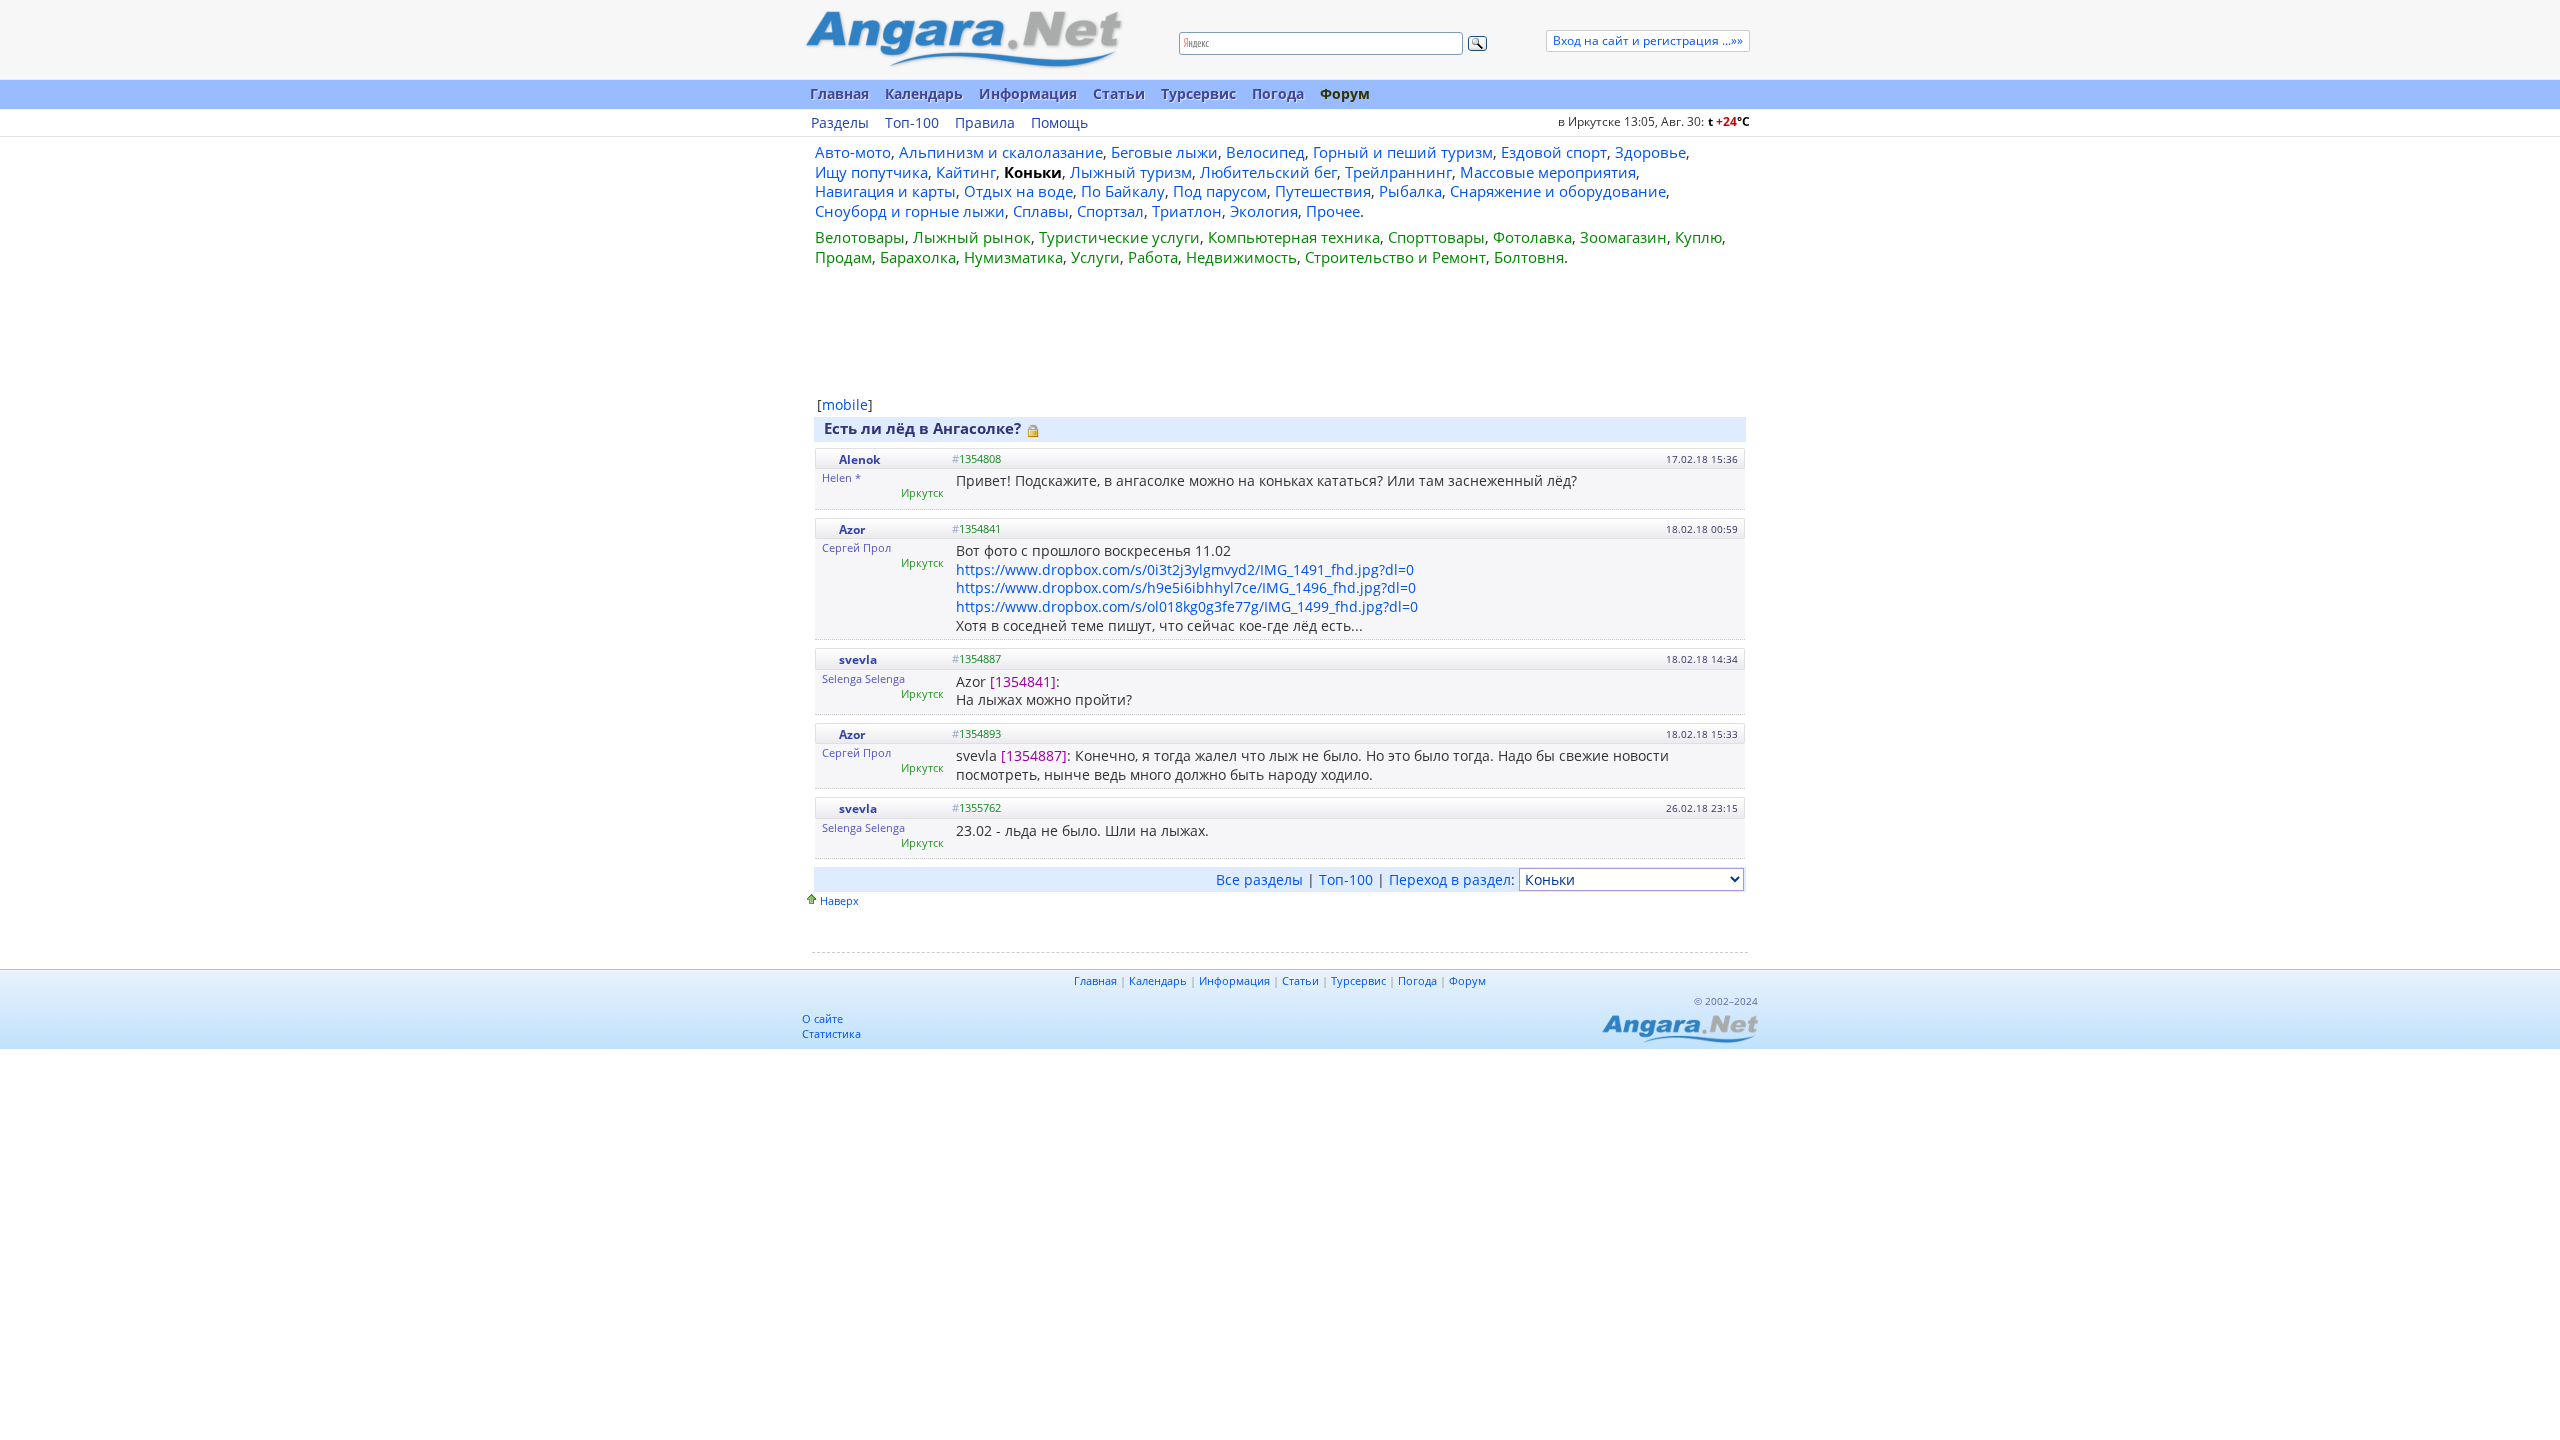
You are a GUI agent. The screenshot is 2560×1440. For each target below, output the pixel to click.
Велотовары (860, 237)
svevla (858, 659)
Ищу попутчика (871, 172)
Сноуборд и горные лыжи (910, 211)
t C (1729, 121)
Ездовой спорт (1554, 152)
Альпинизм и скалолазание (1001, 152)
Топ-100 (912, 123)
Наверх (839, 900)
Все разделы (1259, 879)
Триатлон (1187, 211)
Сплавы (1041, 211)
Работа (1153, 257)
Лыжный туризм (1131, 172)
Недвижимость (1241, 257)
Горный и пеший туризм (1403, 152)
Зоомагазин (1623, 237)
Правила (985, 123)
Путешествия (1323, 191)
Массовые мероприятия (1548, 172)
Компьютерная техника (1294, 237)
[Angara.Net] (963, 39)
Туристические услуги (1119, 237)
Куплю (1698, 237)
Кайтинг (966, 172)
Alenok (859, 459)
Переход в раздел (1450, 879)
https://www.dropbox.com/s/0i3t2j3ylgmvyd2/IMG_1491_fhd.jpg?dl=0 (1185, 569)
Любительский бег (1268, 172)
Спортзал (1110, 211)
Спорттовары (1436, 237)
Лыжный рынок (972, 237)
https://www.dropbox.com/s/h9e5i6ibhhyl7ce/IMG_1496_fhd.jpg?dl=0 (1186, 587)
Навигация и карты (885, 191)
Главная (839, 93)
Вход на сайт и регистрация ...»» (1648, 40)
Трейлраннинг (1398, 172)
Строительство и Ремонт (1395, 257)
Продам (843, 257)
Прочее (1333, 211)
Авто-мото (853, 152)
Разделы (840, 123)
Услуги (1095, 257)
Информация (1028, 93)
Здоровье (1650, 152)
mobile (845, 404)
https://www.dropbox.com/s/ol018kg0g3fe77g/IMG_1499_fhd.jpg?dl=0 (1187, 606)
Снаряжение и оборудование (1558, 191)
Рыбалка (1410, 191)
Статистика (831, 1033)
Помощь (1059, 123)
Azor (852, 529)
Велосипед (1265, 152)
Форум (1345, 93)
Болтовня (1529, 257)
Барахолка (918, 257)
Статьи (1119, 93)
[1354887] (1034, 755)
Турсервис (1198, 93)
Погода (1278, 93)
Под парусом (1220, 191)
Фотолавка (1532, 237)
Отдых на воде (1018, 191)
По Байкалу (1123, 191)
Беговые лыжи (1164, 152)
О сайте (822, 1018)
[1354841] (1023, 681)
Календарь (924, 93)
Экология (1264, 211)
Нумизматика (1013, 257)
